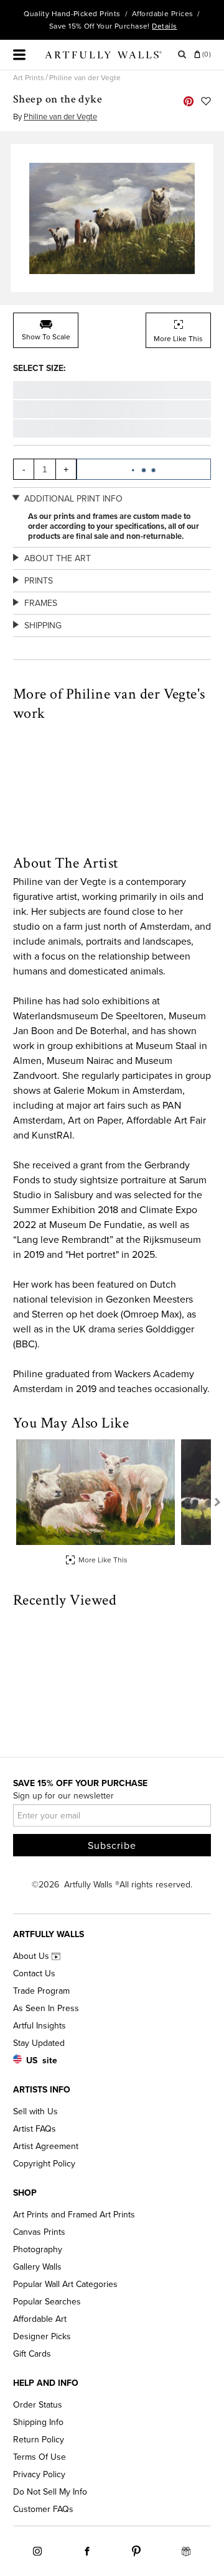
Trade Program (41, 1991)
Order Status (38, 2405)
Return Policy (39, 2440)
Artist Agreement (46, 2146)
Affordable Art (40, 2319)
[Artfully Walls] (103, 57)
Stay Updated (39, 2043)
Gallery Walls (37, 2267)
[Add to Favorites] (206, 101)
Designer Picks (42, 2336)
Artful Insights (40, 2026)
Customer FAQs (43, 2509)
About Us (32, 1956)
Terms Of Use (40, 2457)
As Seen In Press (46, 2008)
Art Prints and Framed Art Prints (74, 2215)
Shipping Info (38, 2422)
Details (164, 26)
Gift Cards (32, 2354)
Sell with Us (35, 2111)
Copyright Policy (44, 2164)
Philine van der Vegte (85, 78)
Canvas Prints (39, 2232)
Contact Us (34, 1973)
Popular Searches (47, 2302)
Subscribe (112, 1846)
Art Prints (29, 78)
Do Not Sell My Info (50, 2492)
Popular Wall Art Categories (65, 2284)
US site (42, 2060)
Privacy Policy (39, 2474)
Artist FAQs (35, 2129)
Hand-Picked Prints (86, 14)
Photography (38, 2249)
